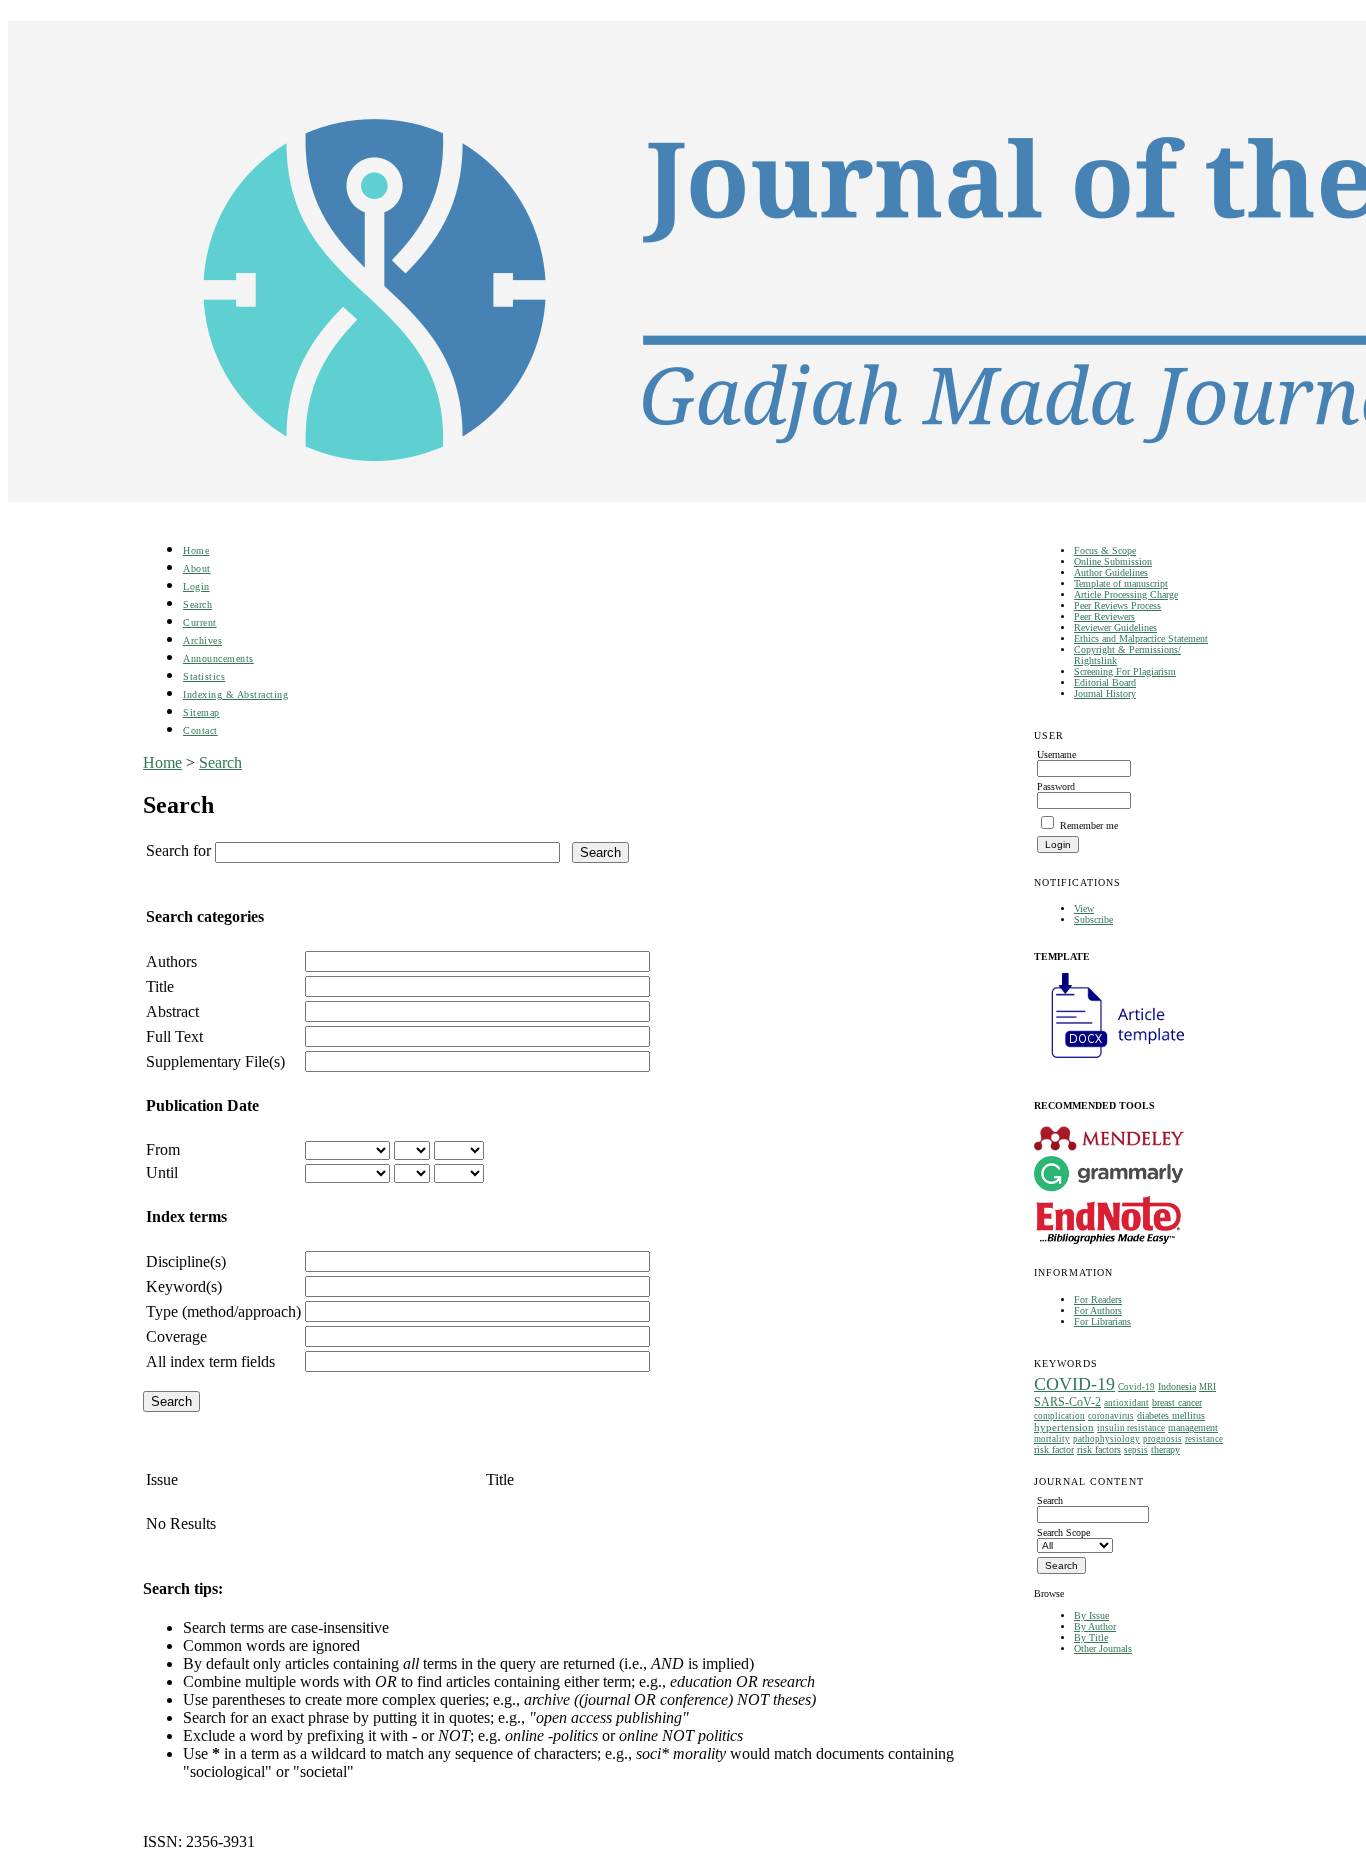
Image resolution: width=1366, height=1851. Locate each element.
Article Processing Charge (1126, 594)
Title (160, 986)
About (197, 568)
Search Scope (1063, 1532)
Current (200, 622)
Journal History (1105, 693)
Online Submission (1113, 561)
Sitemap (201, 712)
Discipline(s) (186, 1261)
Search (197, 604)
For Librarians (1102, 1321)
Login (196, 586)
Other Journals (1103, 1648)
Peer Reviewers (1104, 616)
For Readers (1098, 1299)
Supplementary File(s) (215, 1061)
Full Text (174, 1036)
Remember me (1089, 825)
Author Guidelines (1111, 572)
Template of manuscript (1121, 583)
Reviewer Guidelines (1115, 627)
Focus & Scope (1105, 550)
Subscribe (1093, 919)
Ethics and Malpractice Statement (1141, 638)
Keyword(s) (184, 1286)
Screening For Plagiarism (1125, 671)
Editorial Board (1105, 682)
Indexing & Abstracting (235, 694)
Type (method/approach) (223, 1311)
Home (196, 550)
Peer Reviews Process (1117, 605)
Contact (200, 730)
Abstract (172, 1011)
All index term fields (210, 1361)
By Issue (1091, 1615)
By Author (1095, 1626)
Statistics (204, 676)
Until (162, 1172)
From (163, 1149)
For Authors (1098, 1310)
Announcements (218, 658)
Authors (171, 961)
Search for (178, 850)
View (1084, 908)
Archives (202, 640)
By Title (1091, 1637)
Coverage (176, 1336)
